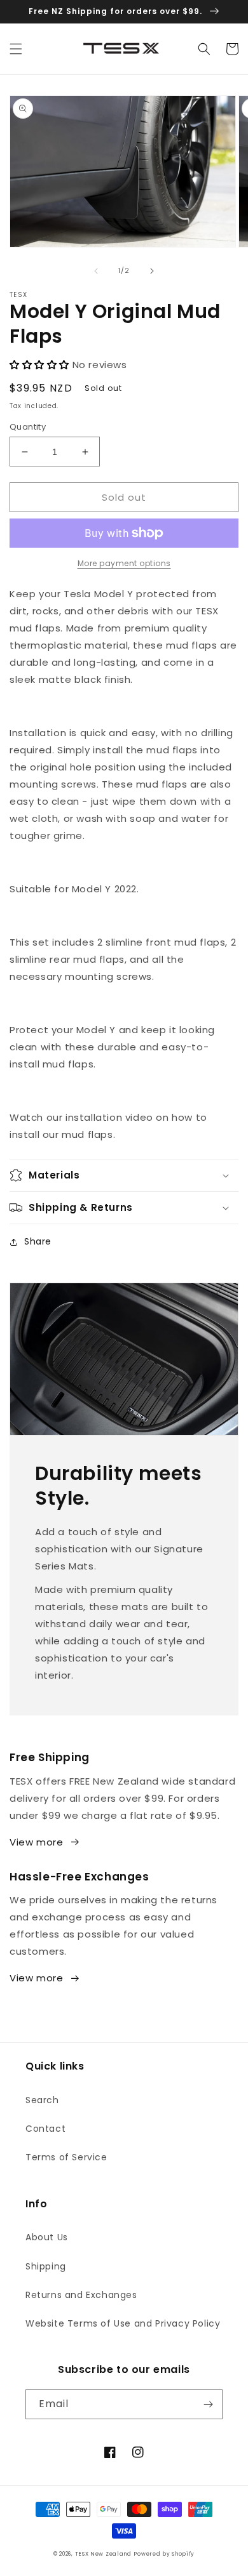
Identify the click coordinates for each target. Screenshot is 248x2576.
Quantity (28, 427)
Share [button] (38, 1241)
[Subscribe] (208, 2404)
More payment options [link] (124, 563)
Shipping (46, 2266)
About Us (47, 2237)
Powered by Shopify (164, 2554)
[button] (16, 49)
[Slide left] (96, 271)
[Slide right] (152, 271)
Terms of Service (66, 2157)
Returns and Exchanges (81, 2295)
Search (42, 2100)
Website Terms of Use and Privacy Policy (123, 2323)
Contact (45, 2129)
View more (36, 1842)
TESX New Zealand (103, 2554)
